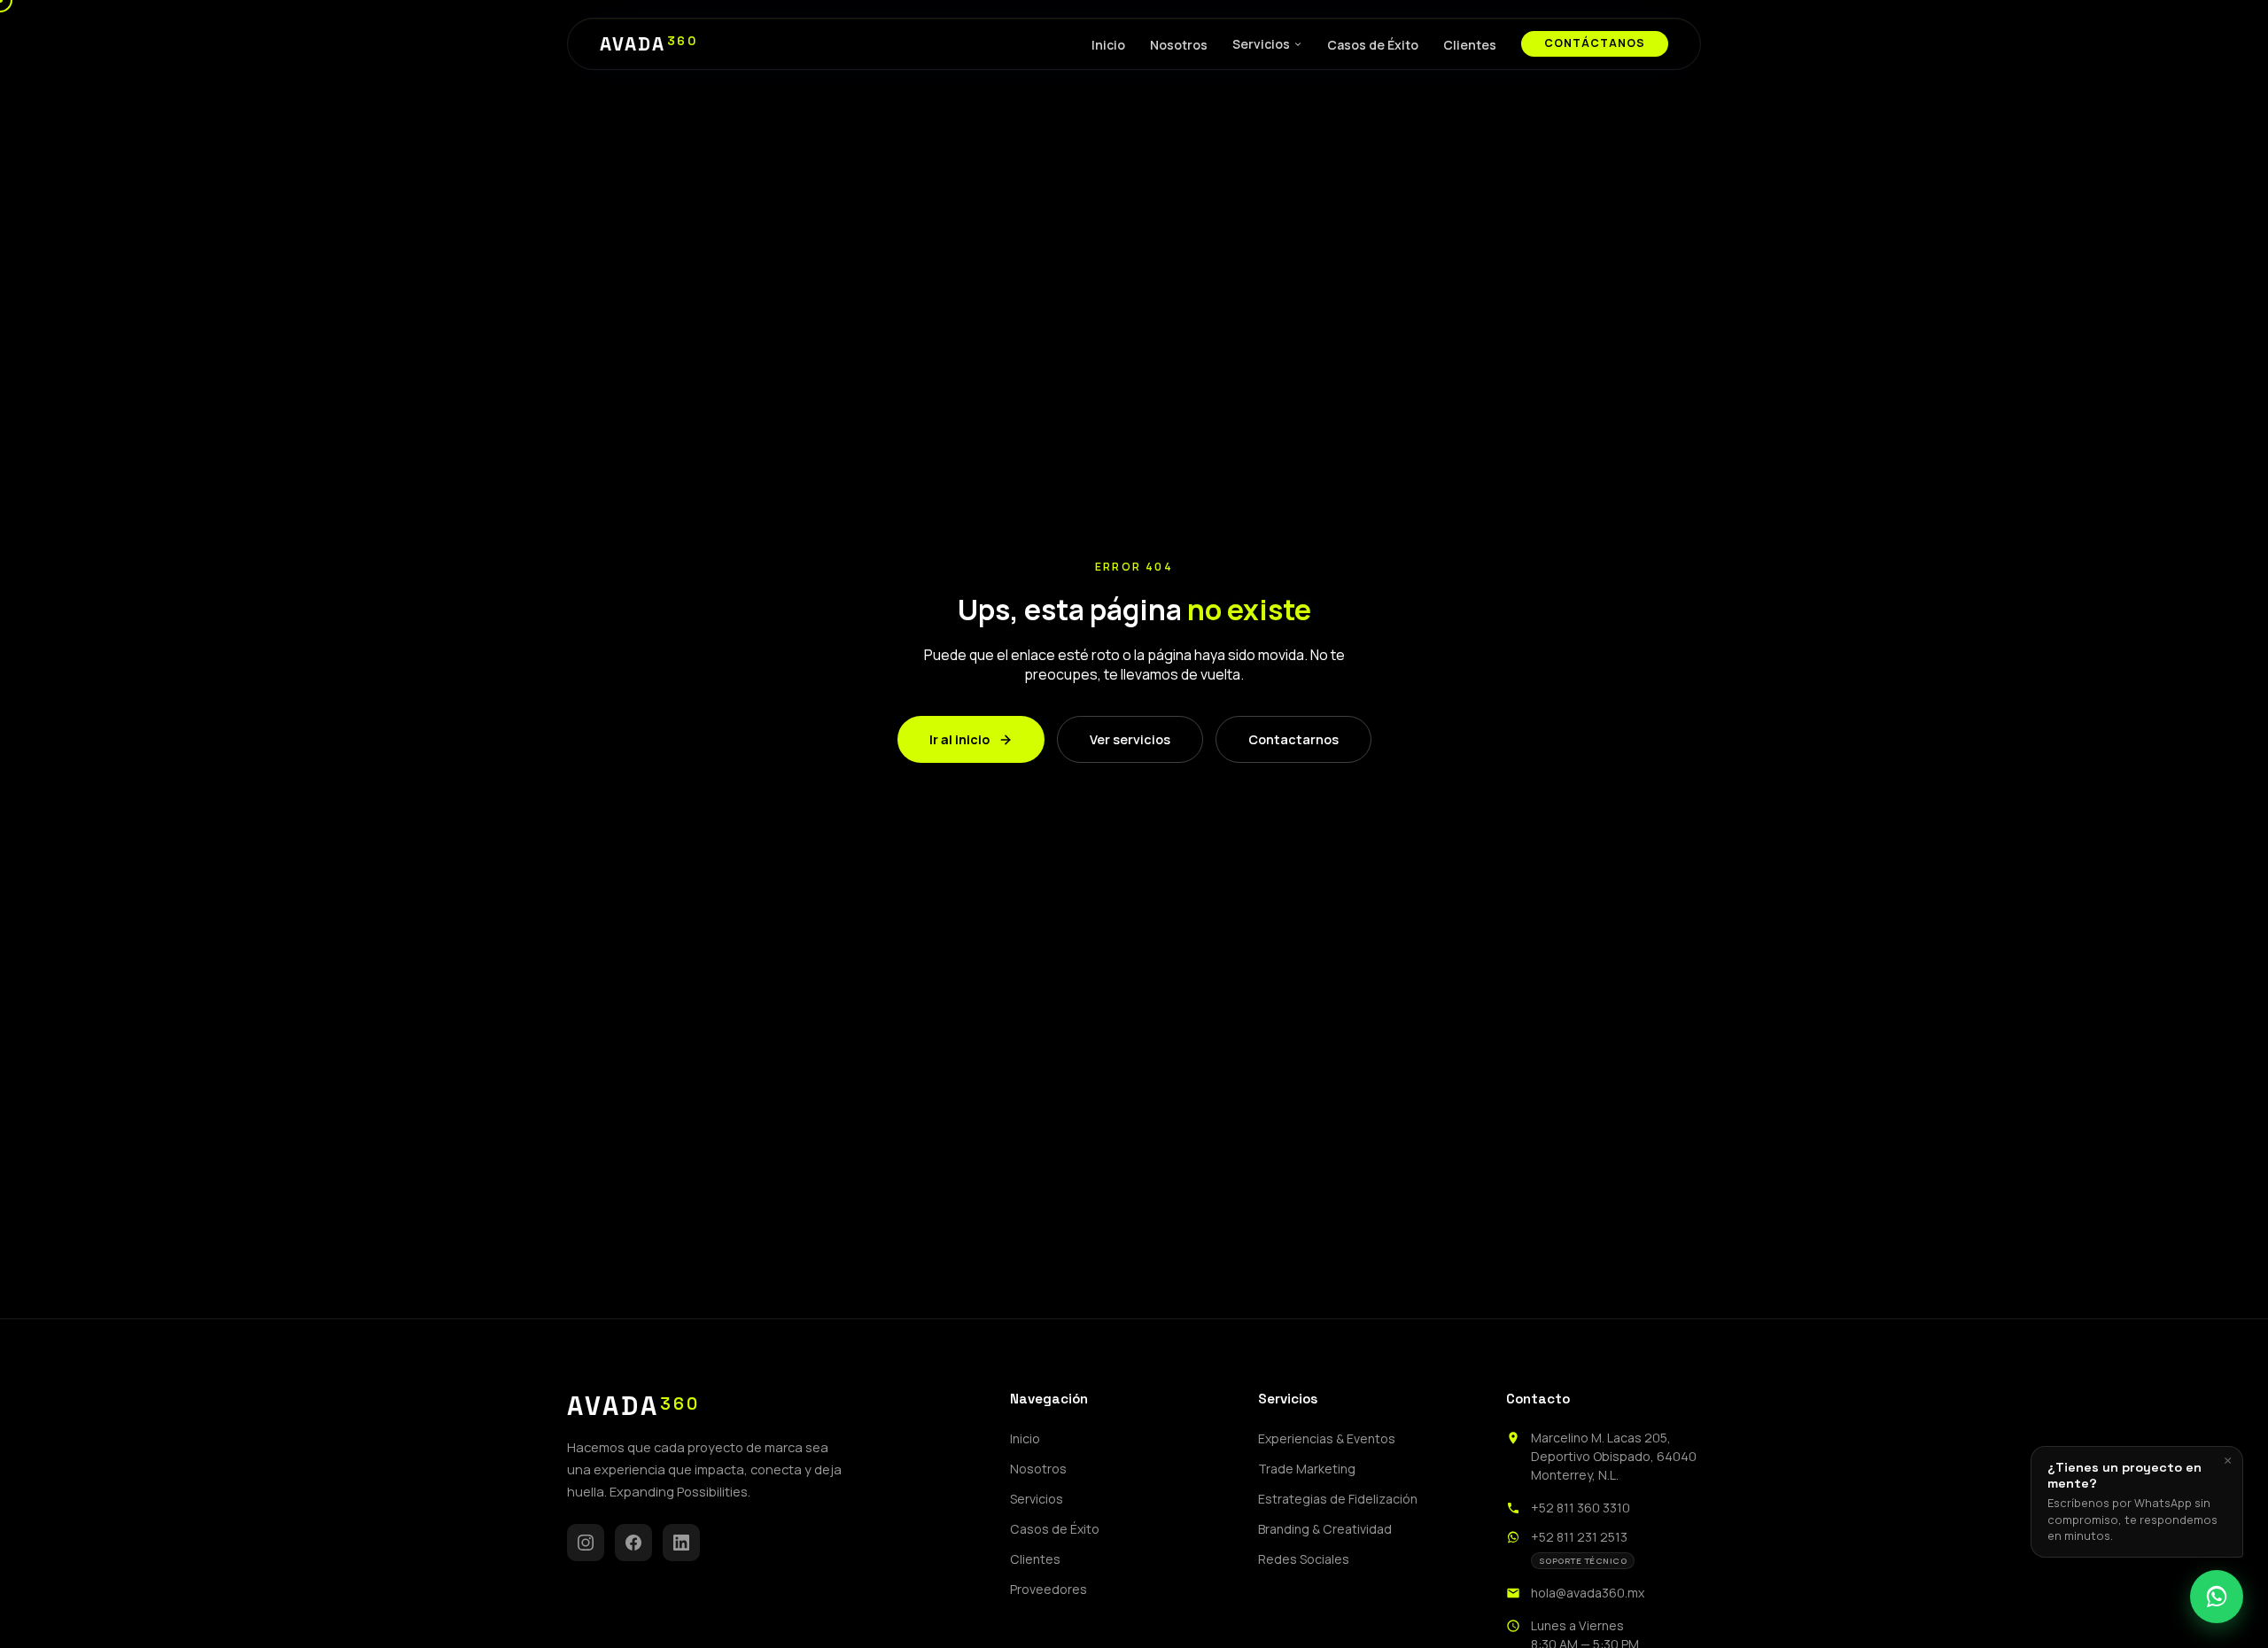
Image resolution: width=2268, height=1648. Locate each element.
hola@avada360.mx (1588, 1593)
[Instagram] (586, 1543)
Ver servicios (1130, 739)
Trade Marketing (1307, 1469)
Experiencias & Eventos (1327, 1438)
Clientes (1470, 45)
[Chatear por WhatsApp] (2217, 1597)
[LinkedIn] (681, 1543)
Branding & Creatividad (1325, 1529)
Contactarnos (1293, 739)
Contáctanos (1595, 43)
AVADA (649, 44)
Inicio (1108, 45)
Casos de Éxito (1373, 45)
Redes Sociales (1304, 1559)
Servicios (1261, 44)
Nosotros (1179, 45)
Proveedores (1049, 1589)
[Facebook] (633, 1543)
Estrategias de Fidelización (1338, 1499)
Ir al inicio (959, 739)
